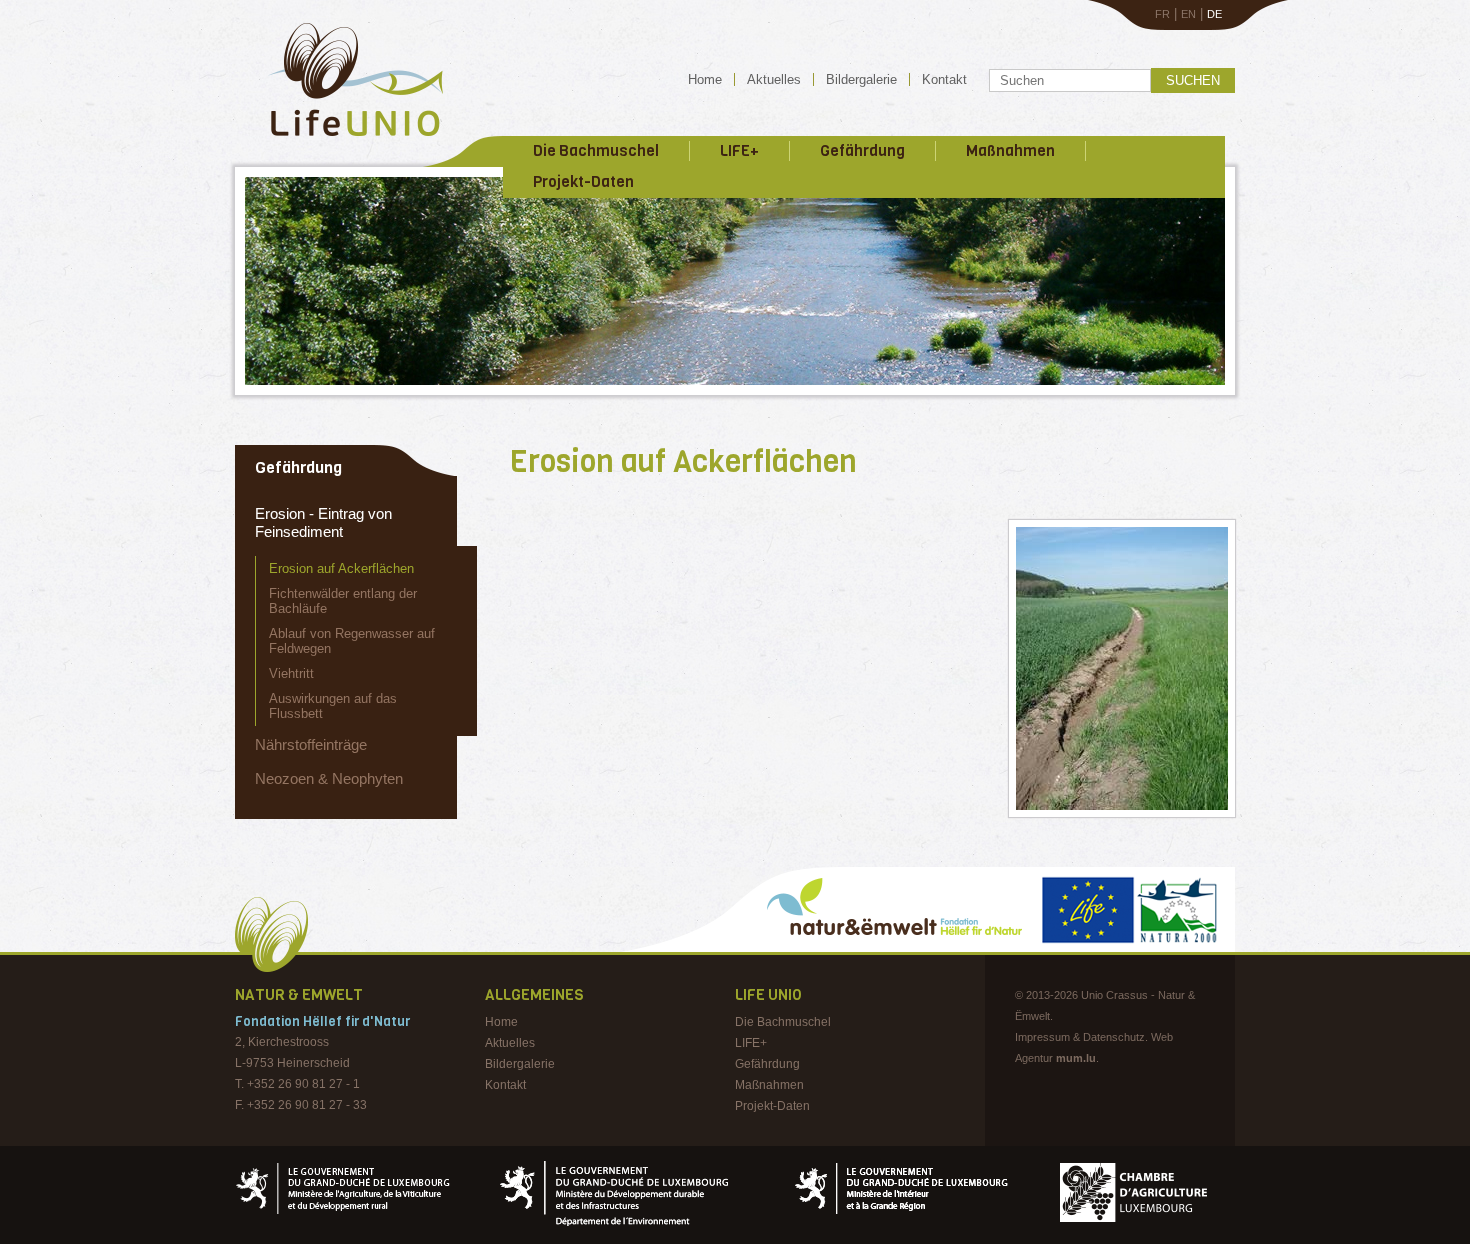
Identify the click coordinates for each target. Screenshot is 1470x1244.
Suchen (1193, 80)
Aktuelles (774, 79)
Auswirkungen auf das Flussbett (333, 706)
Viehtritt (291, 673)
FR (1162, 14)
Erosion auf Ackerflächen (341, 568)
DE (1214, 14)
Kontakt (944, 79)
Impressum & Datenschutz (1080, 1037)
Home (705, 79)
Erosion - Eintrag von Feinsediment (323, 522)
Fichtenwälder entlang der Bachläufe (343, 601)
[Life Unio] (341, 140)
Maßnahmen (1010, 151)
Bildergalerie (861, 79)
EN (1188, 14)
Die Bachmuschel (596, 151)
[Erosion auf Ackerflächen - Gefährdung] (1122, 668)
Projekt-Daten (583, 182)
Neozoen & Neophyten (329, 778)
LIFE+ (739, 151)
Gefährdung (862, 151)
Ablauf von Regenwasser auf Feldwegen (352, 641)
